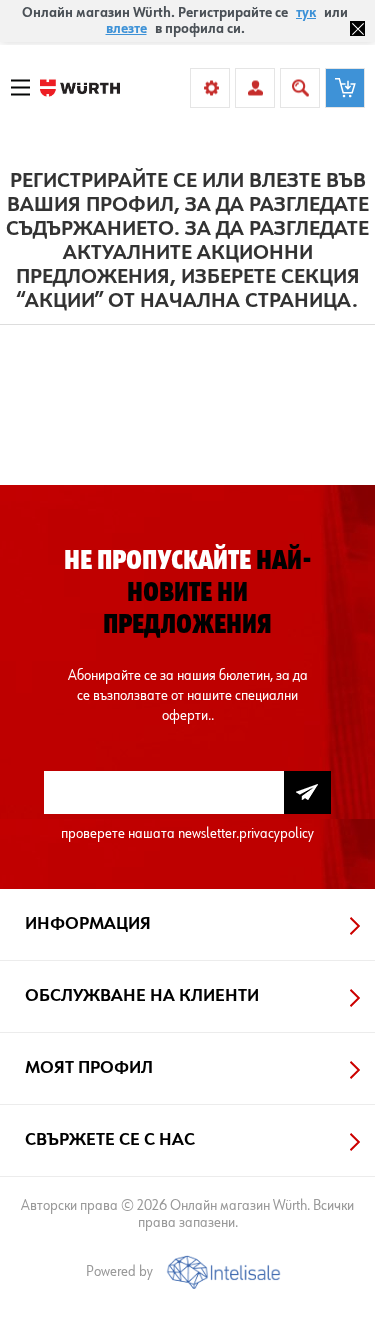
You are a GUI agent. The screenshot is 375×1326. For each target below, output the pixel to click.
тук (306, 13)
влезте (126, 29)
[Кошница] (345, 88)
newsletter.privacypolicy (246, 833)
